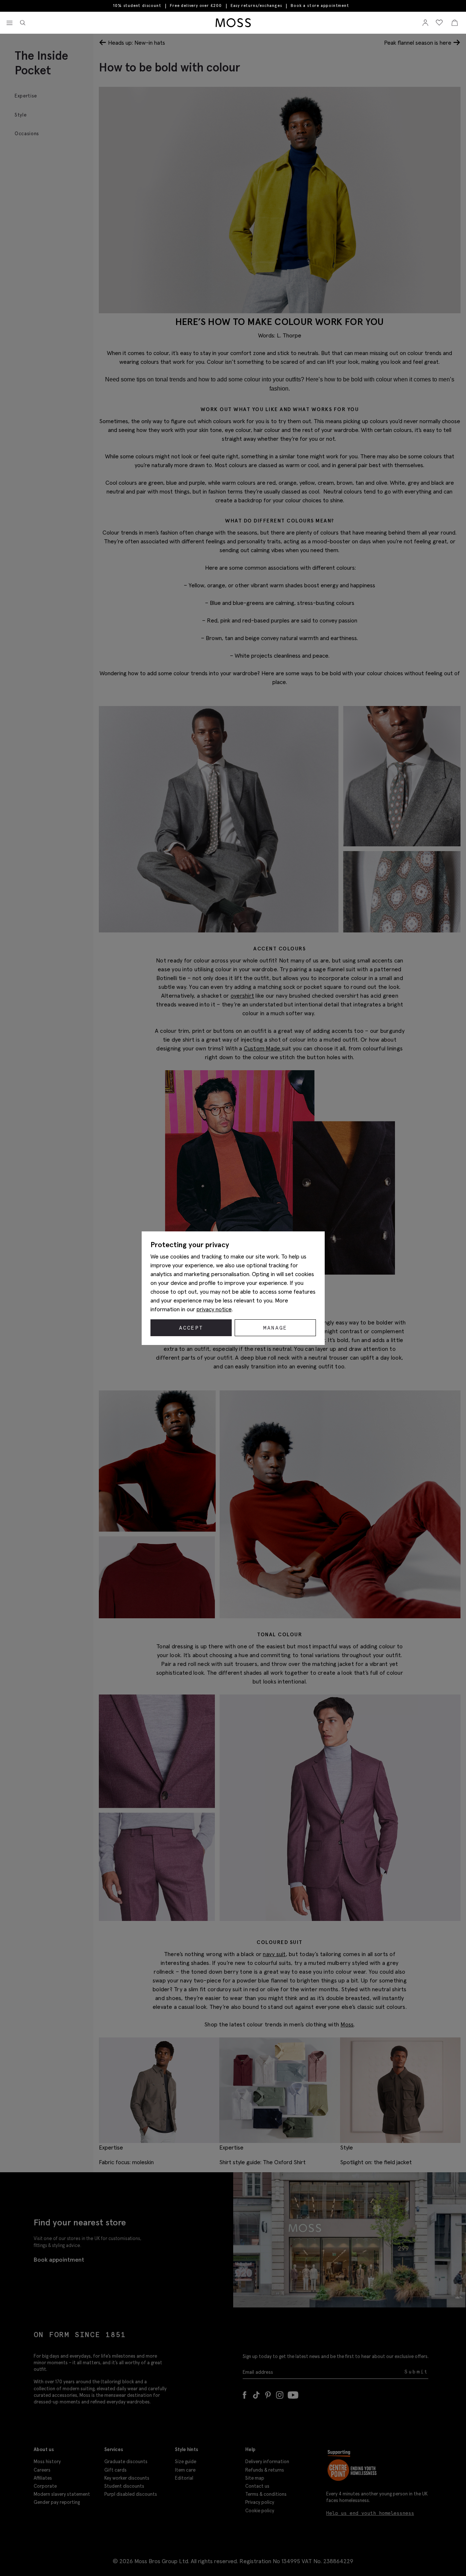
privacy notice (214, 1309)
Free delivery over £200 (196, 5)
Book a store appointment (320, 6)
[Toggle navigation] (10, 23)
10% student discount (137, 5)
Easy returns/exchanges (256, 5)
